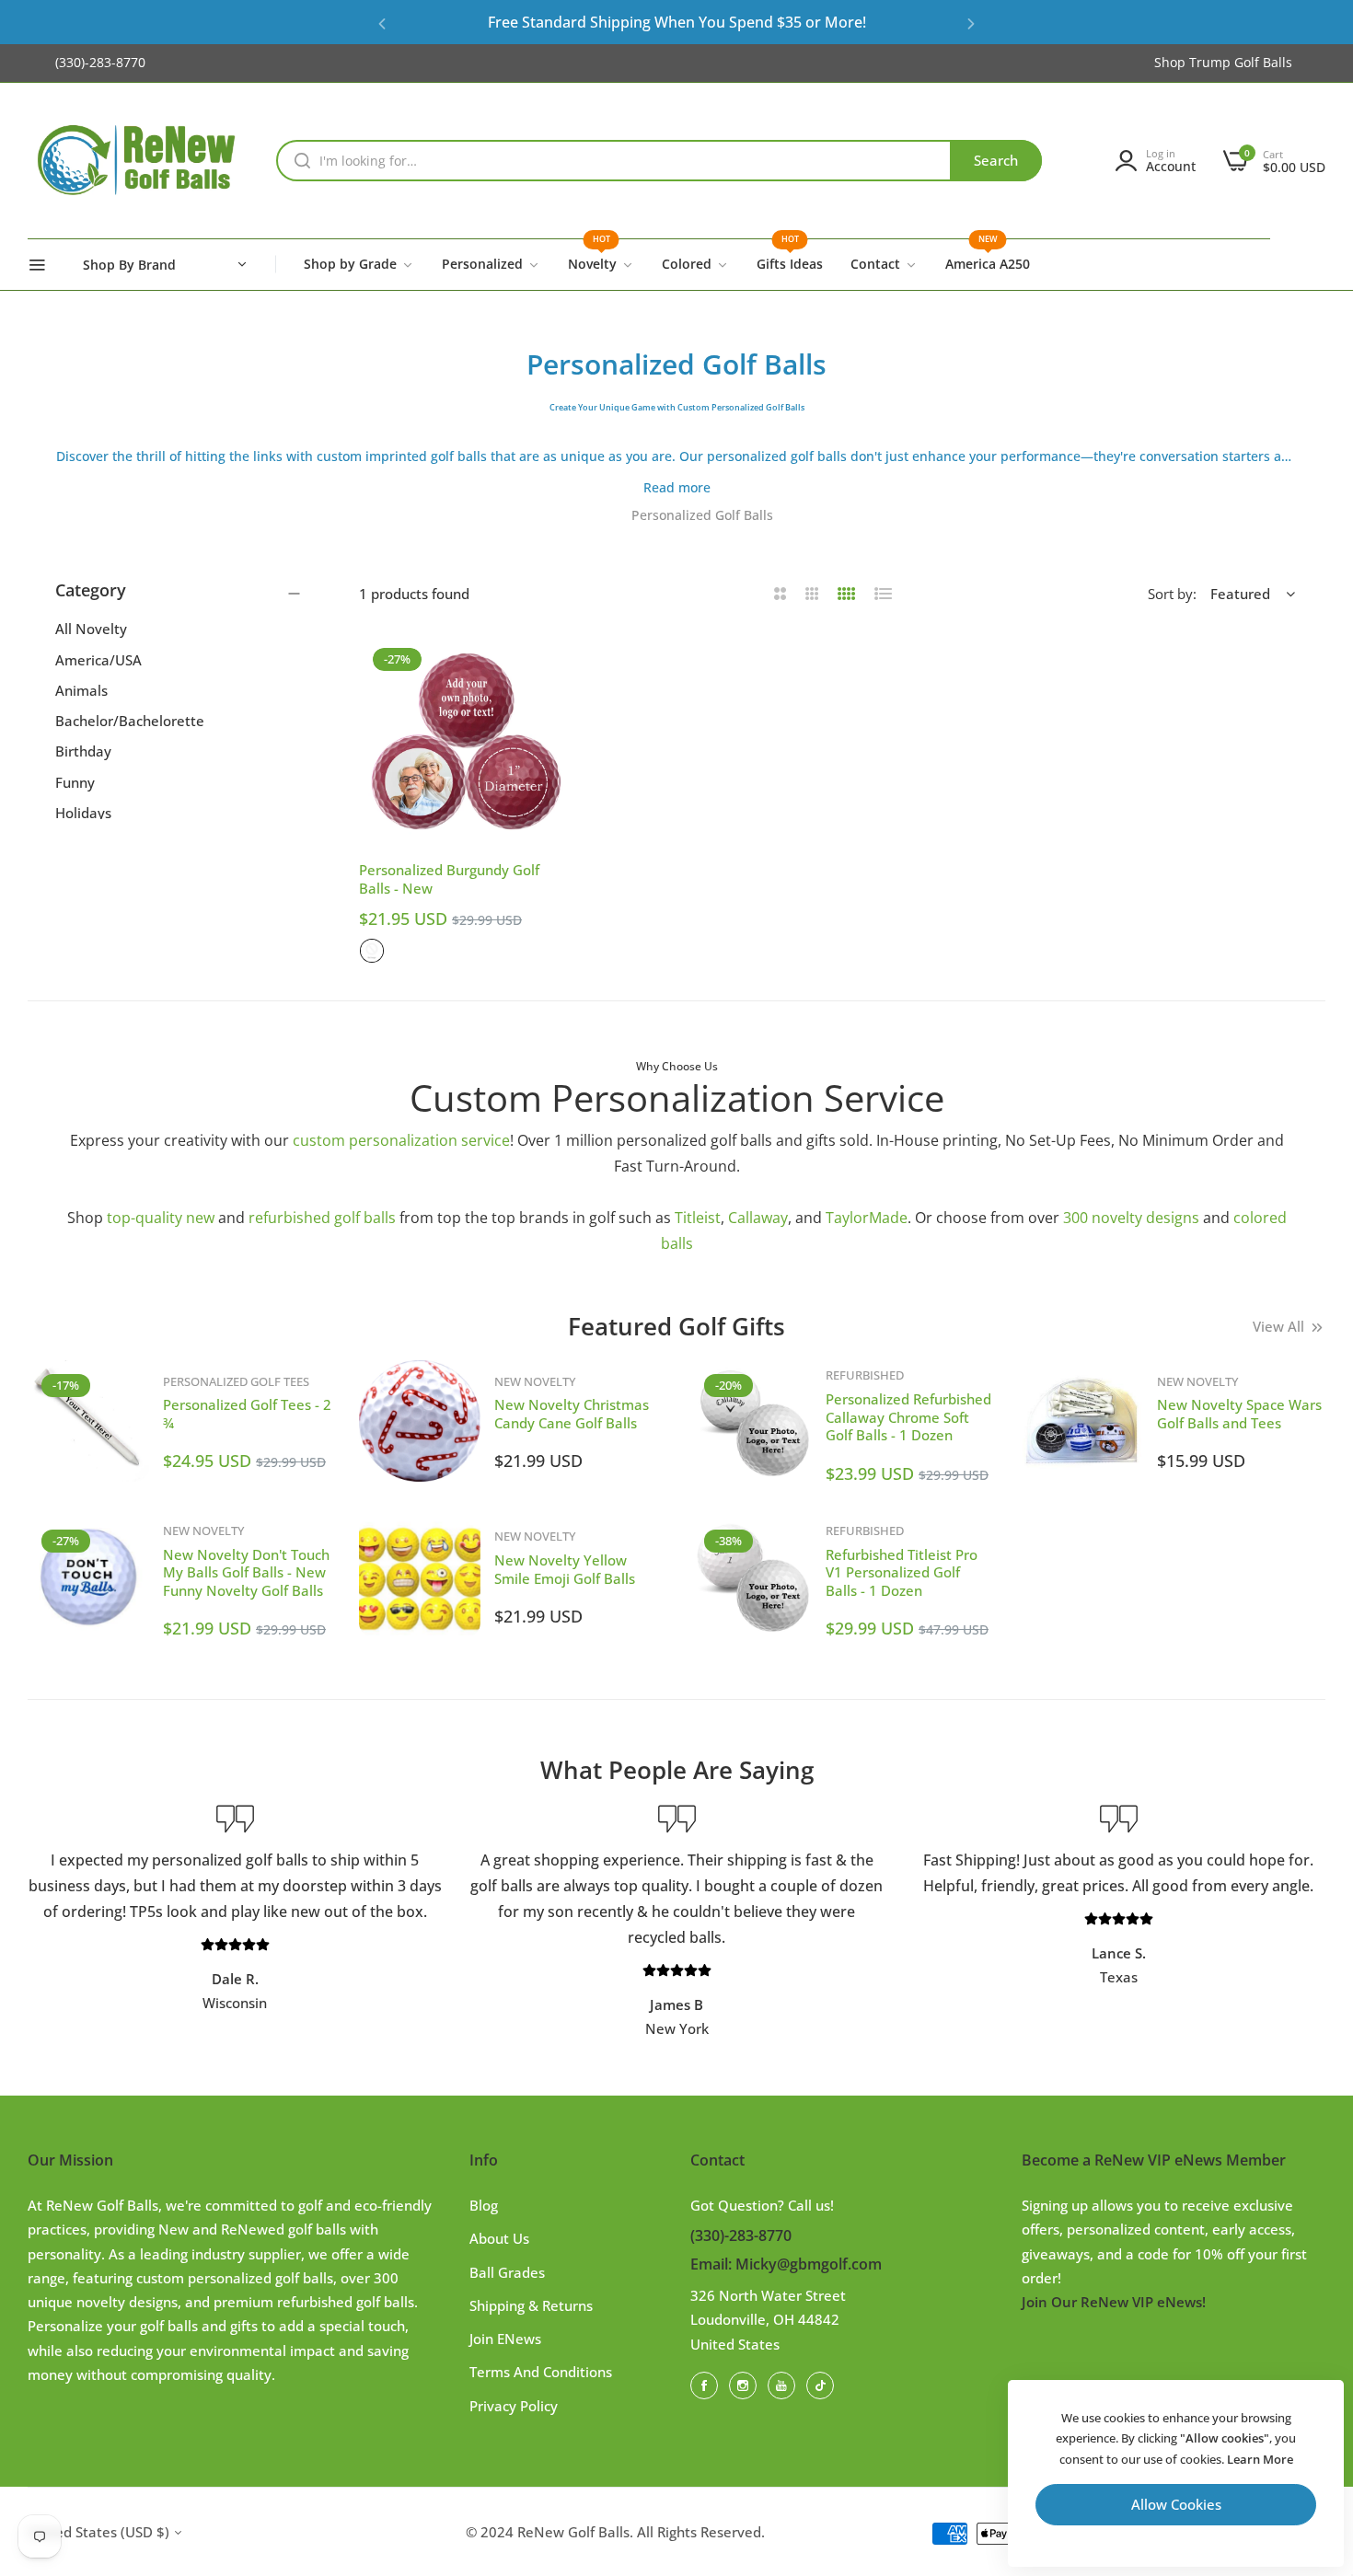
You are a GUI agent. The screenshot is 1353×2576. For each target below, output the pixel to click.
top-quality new (161, 1218)
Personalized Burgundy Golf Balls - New (449, 879)
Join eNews (505, 2339)
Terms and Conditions (541, 2372)
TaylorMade (867, 1218)
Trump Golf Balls (1241, 62)
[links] (707, 2385)
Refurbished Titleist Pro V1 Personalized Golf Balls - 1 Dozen (902, 1572)
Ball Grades (507, 2272)
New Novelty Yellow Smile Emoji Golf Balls (565, 1569)
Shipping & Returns (531, 2305)
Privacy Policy (514, 2406)
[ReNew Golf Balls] (138, 161)
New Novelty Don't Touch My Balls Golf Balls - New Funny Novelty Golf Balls (246, 1572)
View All (1278, 1326)
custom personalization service (401, 1140)
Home (598, 515)
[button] (382, 23)
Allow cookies (1176, 2504)
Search (996, 160)
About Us (499, 2238)
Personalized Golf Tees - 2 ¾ (247, 1414)
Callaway (758, 1218)
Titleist (698, 1218)
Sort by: (1172, 594)
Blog (484, 2205)
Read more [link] (677, 487)
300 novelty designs (1131, 1218)
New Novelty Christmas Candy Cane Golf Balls (572, 1414)
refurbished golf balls (322, 1218)
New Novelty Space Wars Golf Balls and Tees (1239, 1414)
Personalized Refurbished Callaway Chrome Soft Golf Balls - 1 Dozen (908, 1417)
